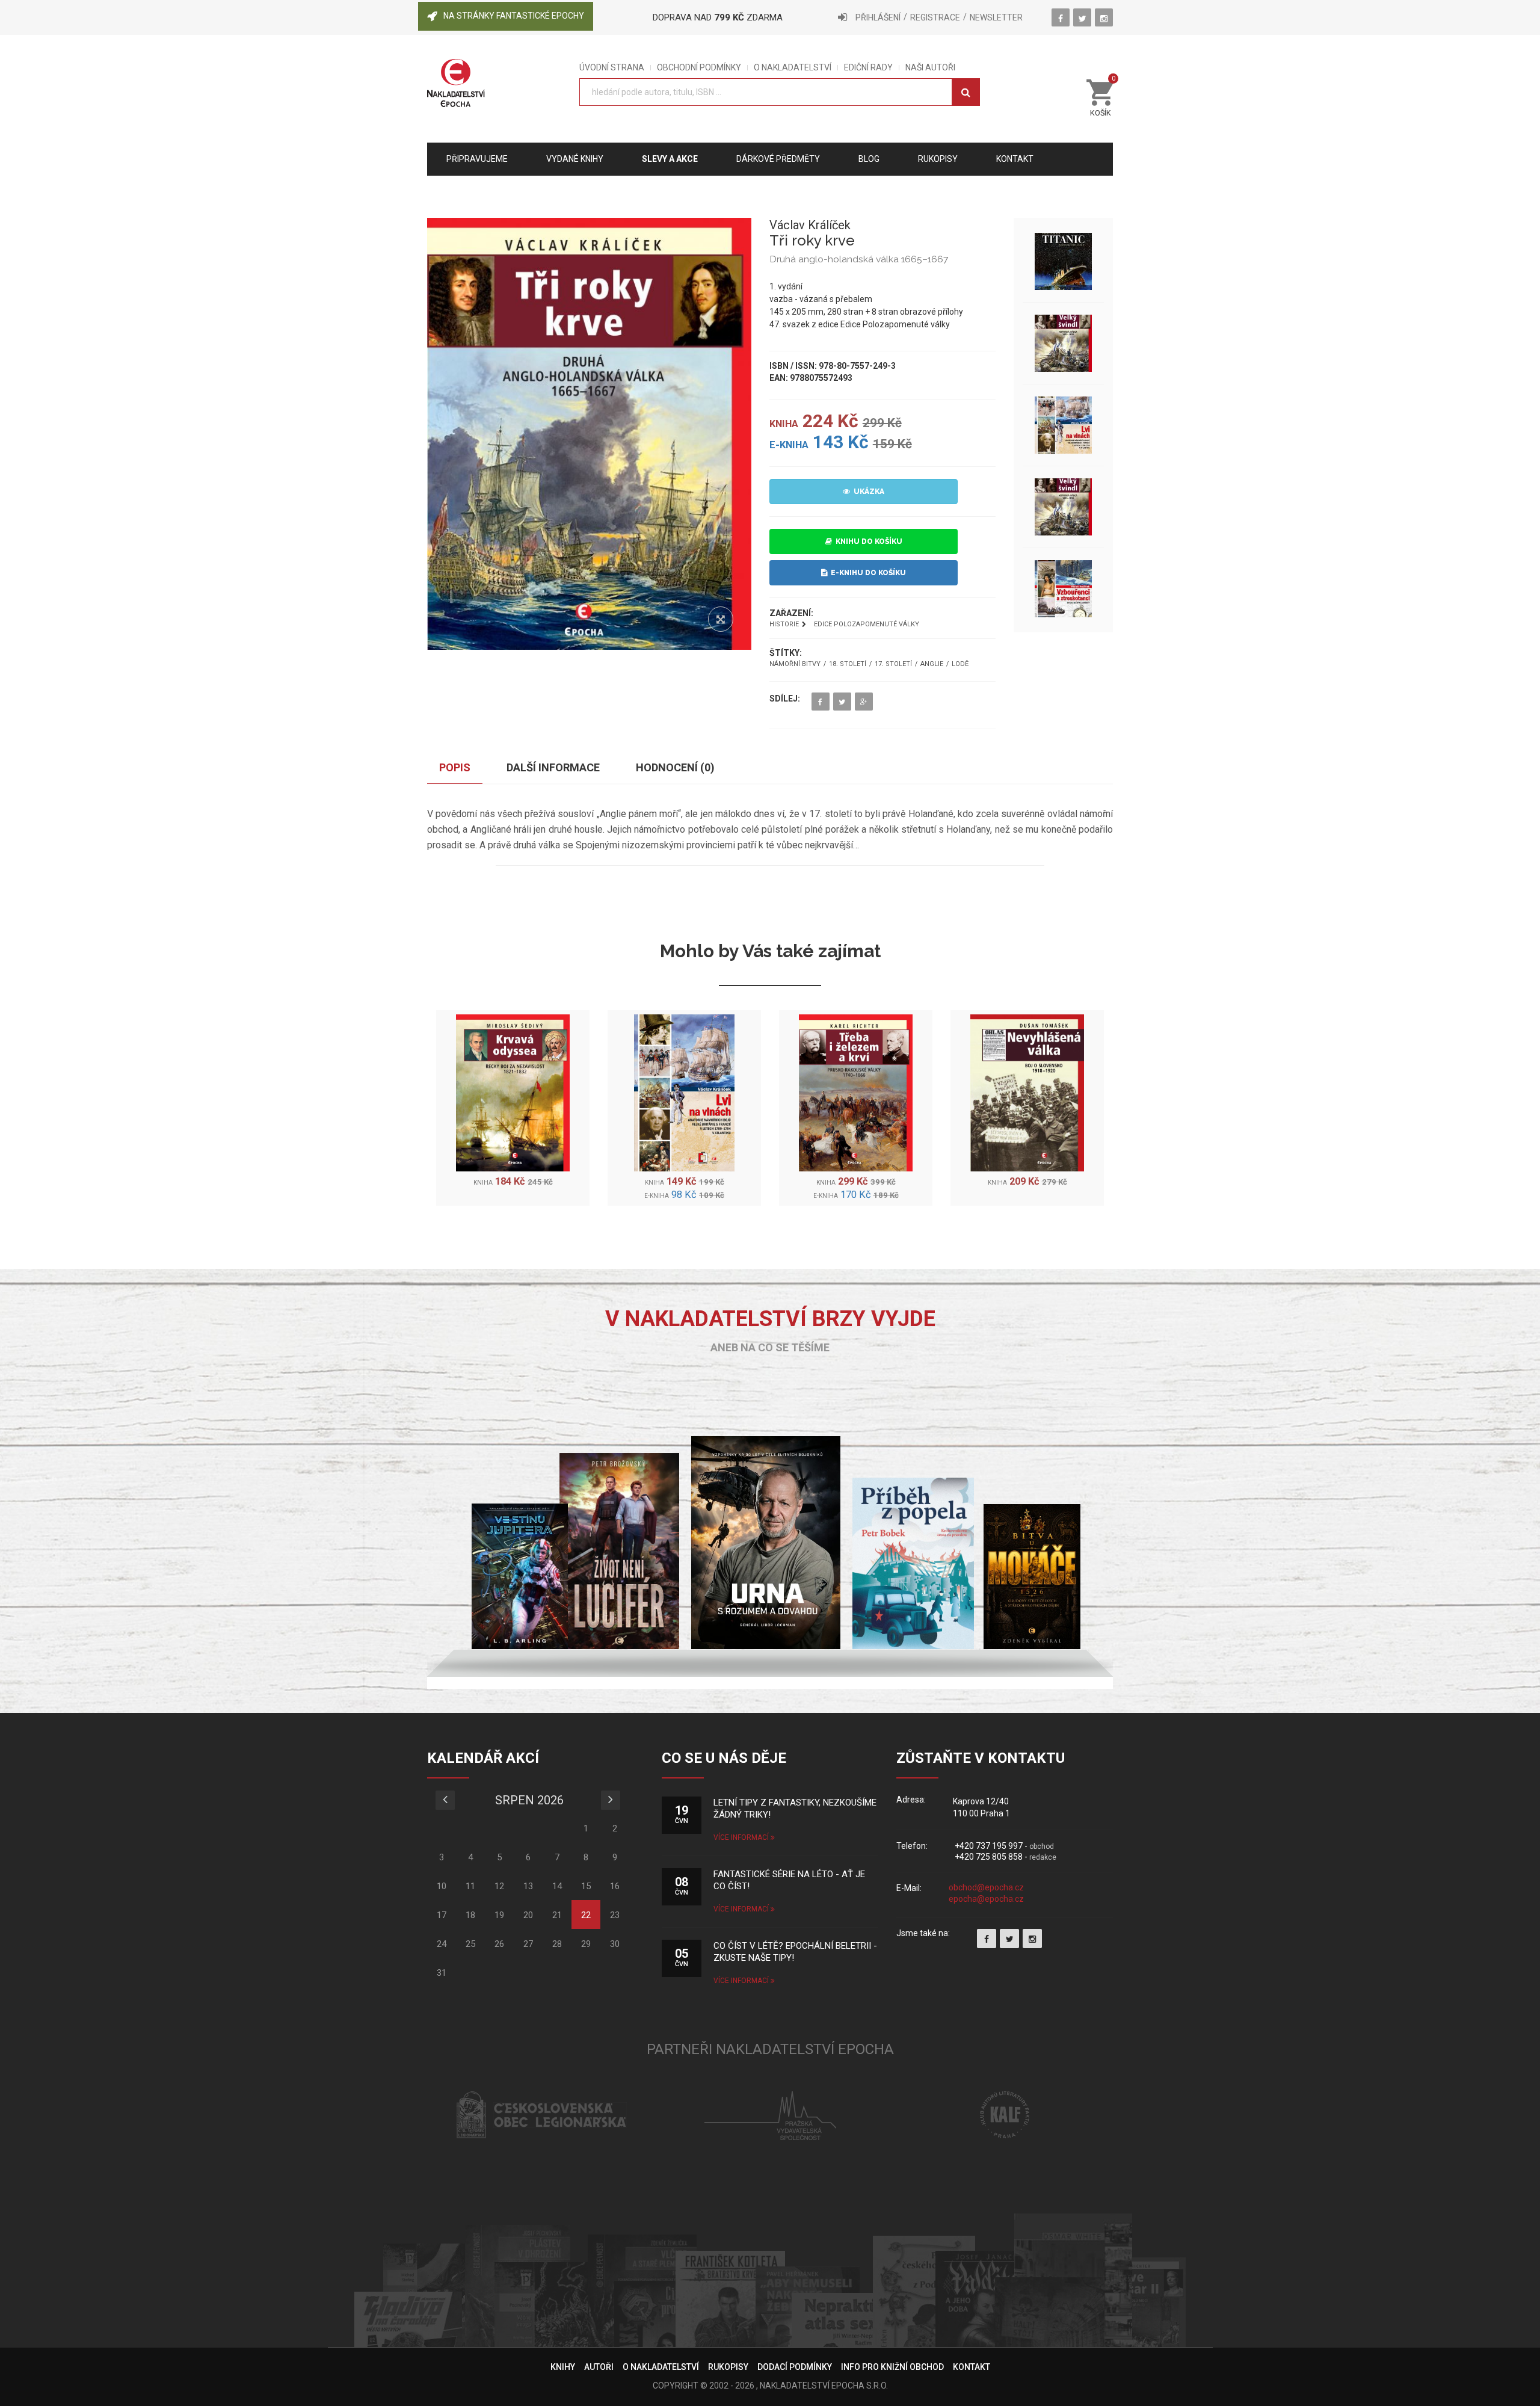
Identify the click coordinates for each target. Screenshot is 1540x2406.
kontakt (1015, 159)
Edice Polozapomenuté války (867, 624)
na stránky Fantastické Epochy (514, 16)
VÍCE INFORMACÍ (742, 1837)
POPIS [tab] (455, 767)
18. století (848, 664)
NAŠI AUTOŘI (930, 68)
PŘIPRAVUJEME (477, 159)
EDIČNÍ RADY (868, 68)
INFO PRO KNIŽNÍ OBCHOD (892, 2367)
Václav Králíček (810, 225)
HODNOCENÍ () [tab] (675, 767)
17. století (893, 664)
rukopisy (938, 159)
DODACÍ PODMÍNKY (795, 2367)
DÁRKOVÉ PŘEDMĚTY (778, 159)
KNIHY (563, 2367)
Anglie (932, 664)
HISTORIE (784, 624)
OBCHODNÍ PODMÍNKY (699, 68)
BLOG (869, 159)
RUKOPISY (728, 2367)
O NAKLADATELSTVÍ (793, 68)
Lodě (960, 664)
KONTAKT (972, 2367)
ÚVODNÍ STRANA (612, 68)
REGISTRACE (935, 17)
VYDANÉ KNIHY (575, 159)
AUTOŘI (599, 2367)
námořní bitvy (795, 664)
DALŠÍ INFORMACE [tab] (553, 767)
